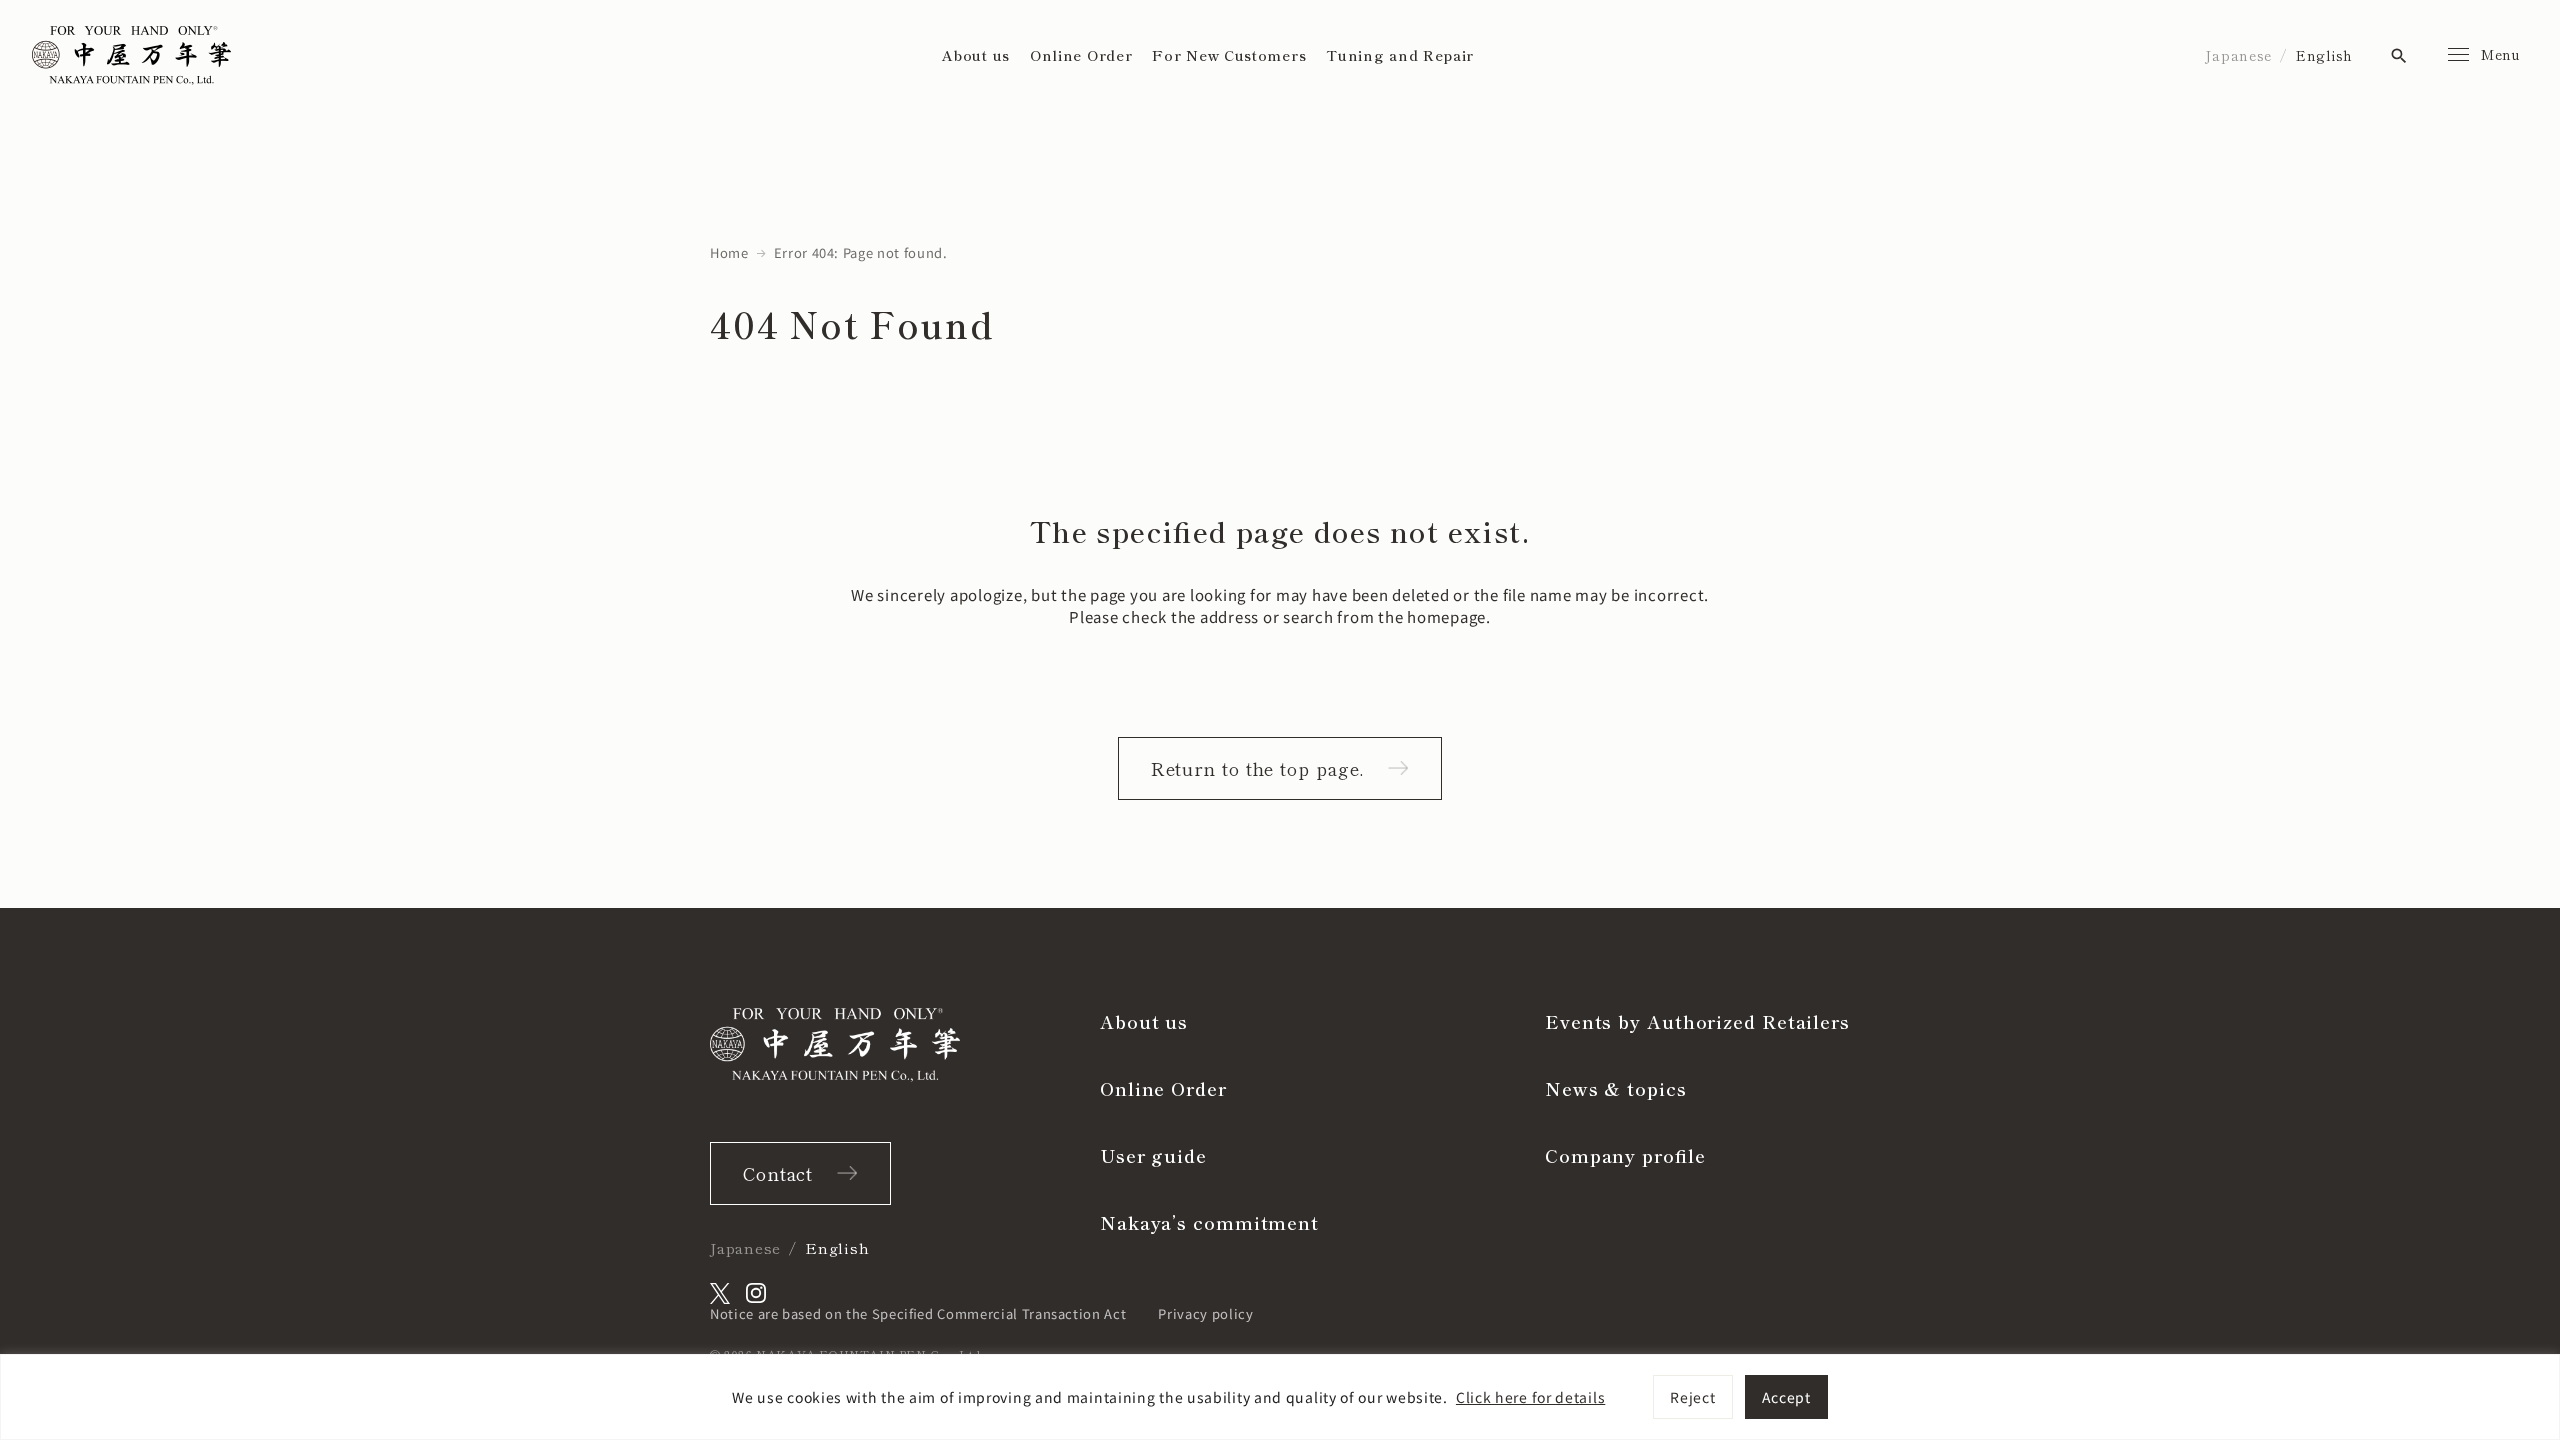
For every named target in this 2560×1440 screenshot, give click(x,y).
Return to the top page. (1258, 768)
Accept (1786, 1397)
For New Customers (1229, 55)
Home (729, 252)
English (2324, 55)
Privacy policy (1205, 1313)
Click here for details (1530, 1397)
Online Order (1081, 55)
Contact (778, 1173)
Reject (1692, 1397)
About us (976, 55)
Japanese (2238, 55)
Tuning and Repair (1400, 55)
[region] (1280, 1397)
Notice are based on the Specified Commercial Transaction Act (918, 1313)
